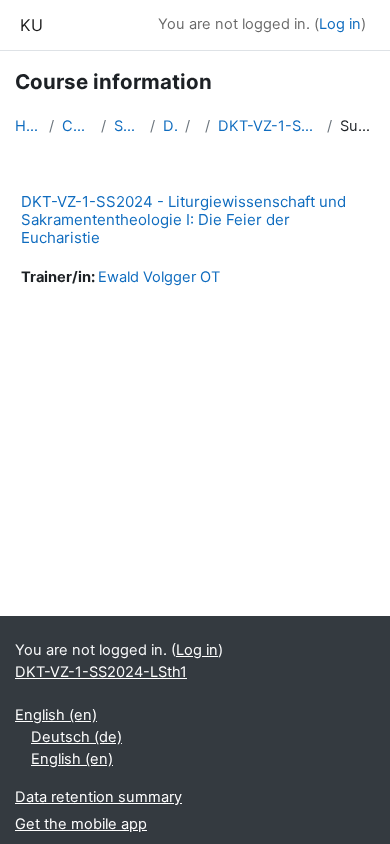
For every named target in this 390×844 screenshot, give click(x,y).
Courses (77, 126)
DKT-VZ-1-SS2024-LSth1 (268, 126)
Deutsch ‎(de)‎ (76, 737)
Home (28, 126)
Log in (340, 24)
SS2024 (128, 126)
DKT (169, 126)
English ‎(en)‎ (56, 715)
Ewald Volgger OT (159, 277)
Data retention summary (98, 797)
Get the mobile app (81, 824)
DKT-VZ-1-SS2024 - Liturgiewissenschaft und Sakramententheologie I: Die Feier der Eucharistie (183, 219)
